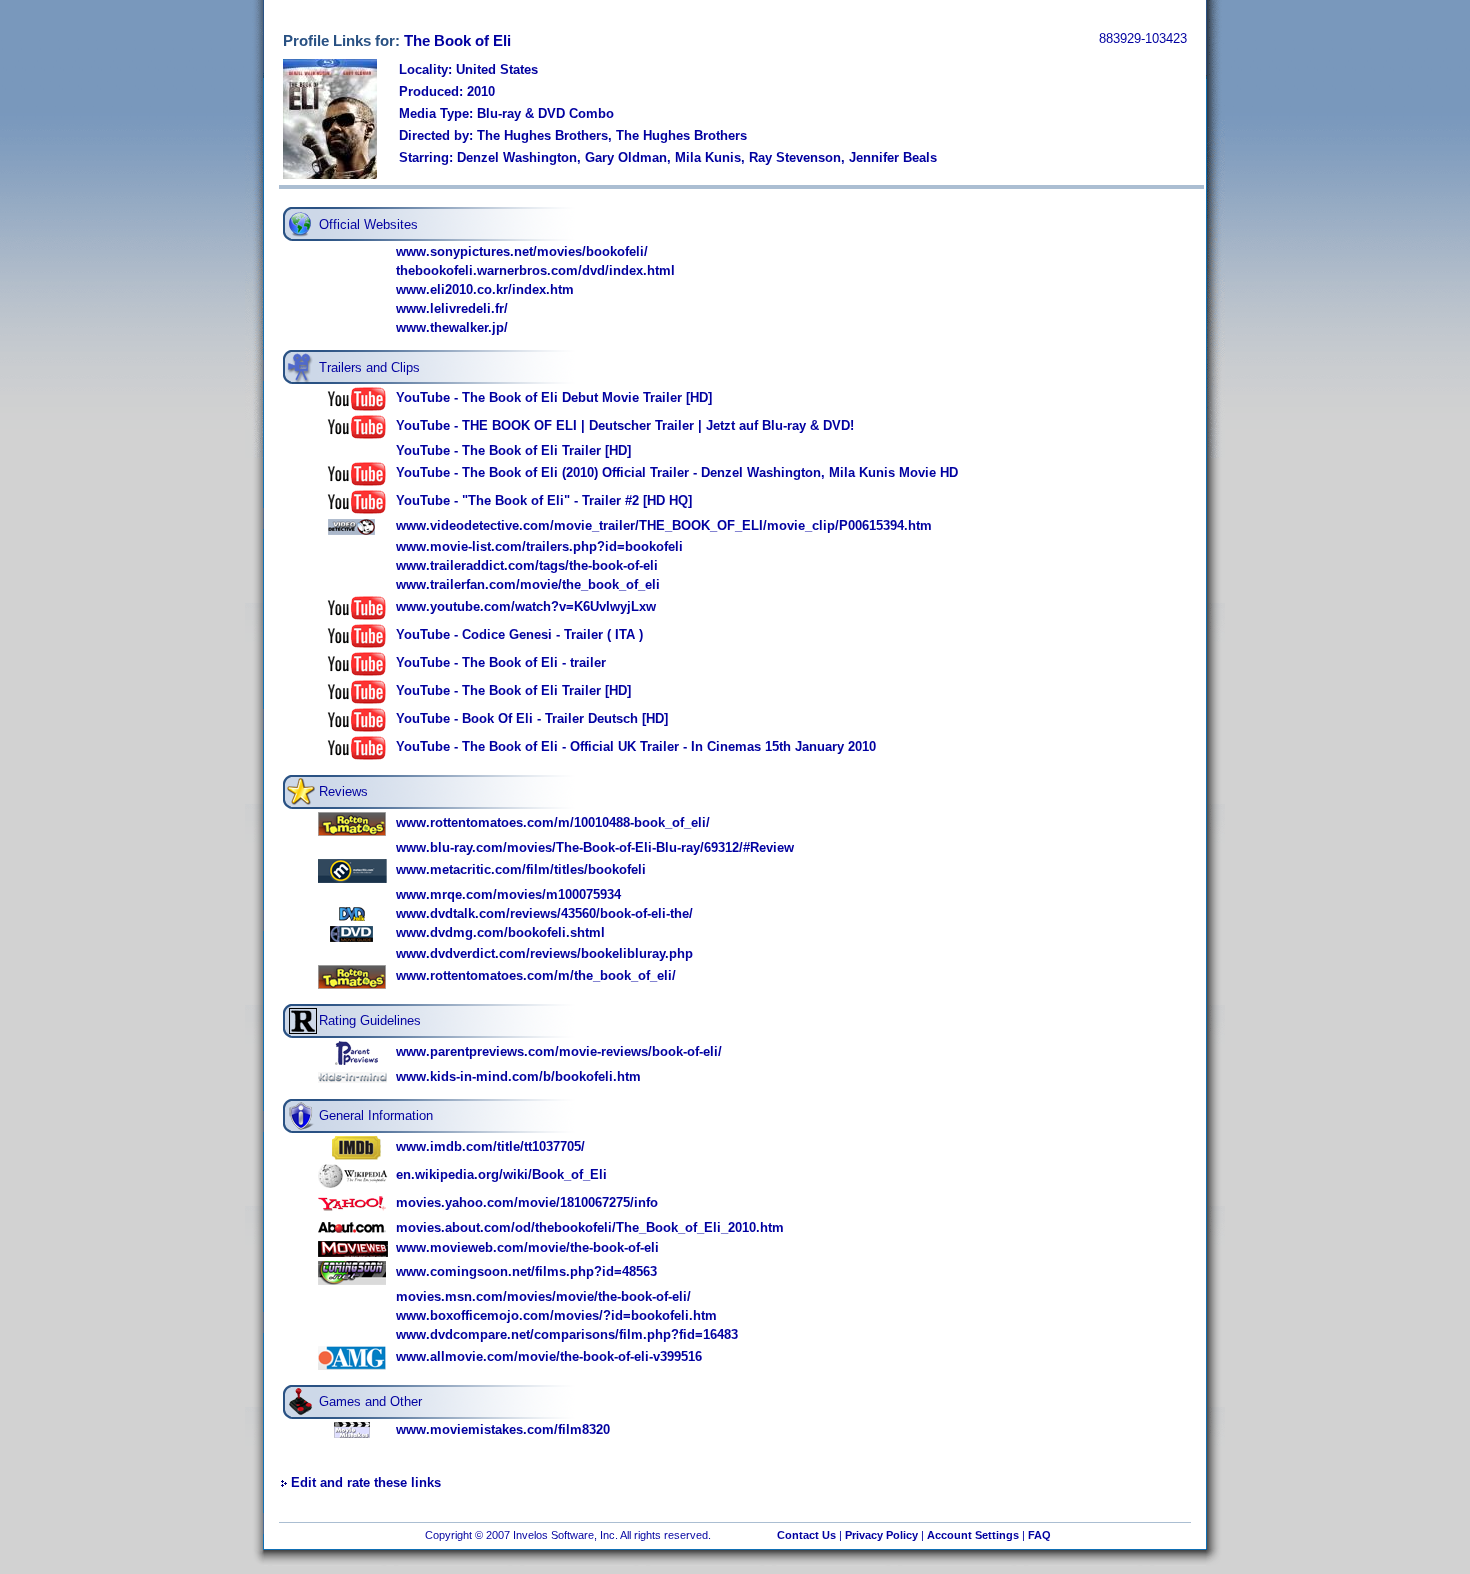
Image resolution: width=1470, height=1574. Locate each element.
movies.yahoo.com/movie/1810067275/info (527, 1202)
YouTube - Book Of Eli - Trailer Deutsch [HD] (532, 718)
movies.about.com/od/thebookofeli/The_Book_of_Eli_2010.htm (590, 1227)
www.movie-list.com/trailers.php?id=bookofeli (539, 546)
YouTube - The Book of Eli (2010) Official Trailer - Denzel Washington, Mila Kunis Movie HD (677, 472)
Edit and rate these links (366, 1482)
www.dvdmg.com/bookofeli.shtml (500, 932)
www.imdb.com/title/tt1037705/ (490, 1146)
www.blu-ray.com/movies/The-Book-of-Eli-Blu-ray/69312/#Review (595, 847)
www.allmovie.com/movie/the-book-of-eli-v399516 (549, 1356)
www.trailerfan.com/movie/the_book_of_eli (528, 584)
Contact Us (806, 1535)
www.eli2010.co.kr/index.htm (485, 289)
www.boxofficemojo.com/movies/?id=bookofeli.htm (556, 1315)
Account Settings (973, 1535)
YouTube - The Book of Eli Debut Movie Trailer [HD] (554, 397)
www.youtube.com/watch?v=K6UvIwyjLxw (526, 606)
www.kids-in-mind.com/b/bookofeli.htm (518, 1076)
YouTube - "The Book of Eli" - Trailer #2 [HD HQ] (544, 500)
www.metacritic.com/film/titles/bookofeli (521, 869)
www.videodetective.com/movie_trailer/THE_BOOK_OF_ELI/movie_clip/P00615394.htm (664, 525)
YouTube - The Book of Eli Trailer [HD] (513, 450)
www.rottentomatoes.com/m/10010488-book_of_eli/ (553, 822)
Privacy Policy (881, 1535)
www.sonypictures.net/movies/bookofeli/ (522, 251)
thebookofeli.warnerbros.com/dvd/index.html (535, 270)
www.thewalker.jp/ (452, 327)
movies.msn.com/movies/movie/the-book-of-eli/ (543, 1296)
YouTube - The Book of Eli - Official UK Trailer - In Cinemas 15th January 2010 (636, 746)
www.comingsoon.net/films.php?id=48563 (526, 1271)
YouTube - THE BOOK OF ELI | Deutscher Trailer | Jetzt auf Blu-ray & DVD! (625, 425)
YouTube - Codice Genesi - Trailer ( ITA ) (519, 634)
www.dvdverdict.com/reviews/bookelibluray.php (544, 953)
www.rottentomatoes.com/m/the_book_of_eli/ (536, 975)
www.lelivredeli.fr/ (452, 308)
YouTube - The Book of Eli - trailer (501, 662)
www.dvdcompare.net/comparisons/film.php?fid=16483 (567, 1334)
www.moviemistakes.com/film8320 (503, 1429)
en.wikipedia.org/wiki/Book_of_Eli (501, 1174)
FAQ (1039, 1535)
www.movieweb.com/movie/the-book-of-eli (527, 1247)
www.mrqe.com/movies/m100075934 (508, 894)
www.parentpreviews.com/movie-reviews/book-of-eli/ (559, 1051)
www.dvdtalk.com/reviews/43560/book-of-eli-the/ (544, 913)
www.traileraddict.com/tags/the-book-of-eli (527, 565)
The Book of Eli (457, 40)
